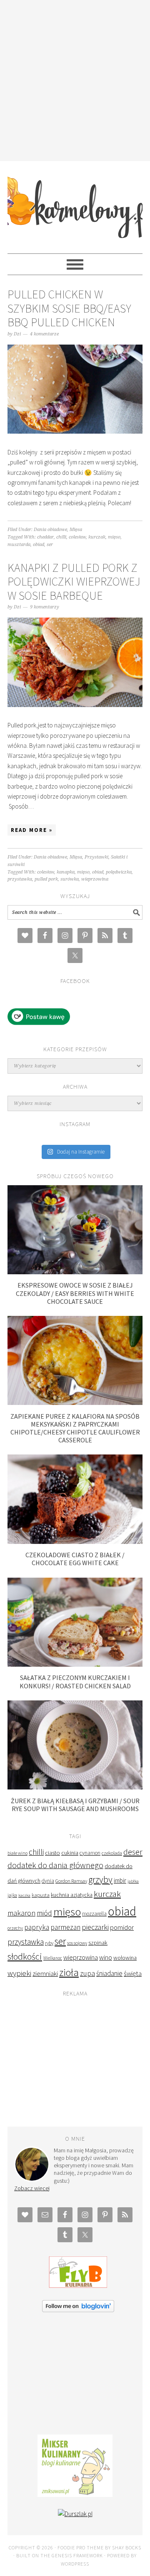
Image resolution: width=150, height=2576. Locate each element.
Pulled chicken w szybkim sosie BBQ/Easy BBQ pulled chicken (69, 308)
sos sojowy (77, 1943)
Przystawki (96, 857)
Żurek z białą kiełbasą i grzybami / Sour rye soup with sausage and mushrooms (75, 1805)
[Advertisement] (75, 79)
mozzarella (94, 1914)
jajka (12, 1895)
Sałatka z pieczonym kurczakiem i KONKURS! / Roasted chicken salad (75, 1681)
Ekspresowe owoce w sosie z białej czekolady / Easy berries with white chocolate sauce (75, 1293)
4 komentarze (44, 334)
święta (133, 1974)
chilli (61, 537)
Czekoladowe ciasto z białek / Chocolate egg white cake (75, 1559)
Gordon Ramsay (71, 1881)
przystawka (20, 879)
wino (106, 1957)
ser (50, 545)
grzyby (100, 1879)
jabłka (133, 1881)
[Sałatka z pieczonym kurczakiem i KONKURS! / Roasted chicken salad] (75, 1664)
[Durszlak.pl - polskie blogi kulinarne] (75, 2514)
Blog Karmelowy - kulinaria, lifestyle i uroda (75, 203)
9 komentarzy (45, 607)
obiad (39, 545)
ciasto (52, 1853)
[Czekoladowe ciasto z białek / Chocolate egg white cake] (75, 1542)
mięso (114, 537)
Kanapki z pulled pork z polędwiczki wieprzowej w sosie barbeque (74, 582)
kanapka (66, 872)
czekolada (112, 1853)
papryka (37, 1927)
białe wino (17, 1853)
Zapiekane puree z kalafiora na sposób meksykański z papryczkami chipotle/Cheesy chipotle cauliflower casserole (75, 1428)
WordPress (75, 2564)
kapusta (41, 1895)
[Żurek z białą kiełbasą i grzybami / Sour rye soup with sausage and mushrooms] (75, 1787)
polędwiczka (119, 872)
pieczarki (95, 1927)
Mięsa (76, 530)
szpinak (98, 1943)
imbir (120, 1880)
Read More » (32, 830)
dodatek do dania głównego (55, 1865)
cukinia (70, 1853)
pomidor (122, 1927)
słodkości (25, 1957)
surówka (70, 879)
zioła (69, 1972)
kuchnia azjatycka (72, 1895)
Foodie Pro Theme (81, 2547)
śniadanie (109, 1973)
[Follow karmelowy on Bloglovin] (78, 2310)
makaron (21, 1913)
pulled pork (46, 879)
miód (44, 1913)
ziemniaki (45, 1973)
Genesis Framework (77, 2555)
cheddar (45, 537)
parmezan (65, 1927)
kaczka (24, 1895)
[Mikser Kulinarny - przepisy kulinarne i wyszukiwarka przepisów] (75, 2495)
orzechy (15, 1928)
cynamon (90, 1853)
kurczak (97, 537)
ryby (49, 1943)
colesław (77, 537)
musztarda (19, 545)
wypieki (19, 1973)
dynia (48, 1881)
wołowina (125, 1958)
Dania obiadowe (50, 530)
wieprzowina (95, 879)
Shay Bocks (127, 2547)
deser (133, 1852)
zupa (87, 1973)
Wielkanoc (53, 1958)
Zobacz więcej (32, 2188)
